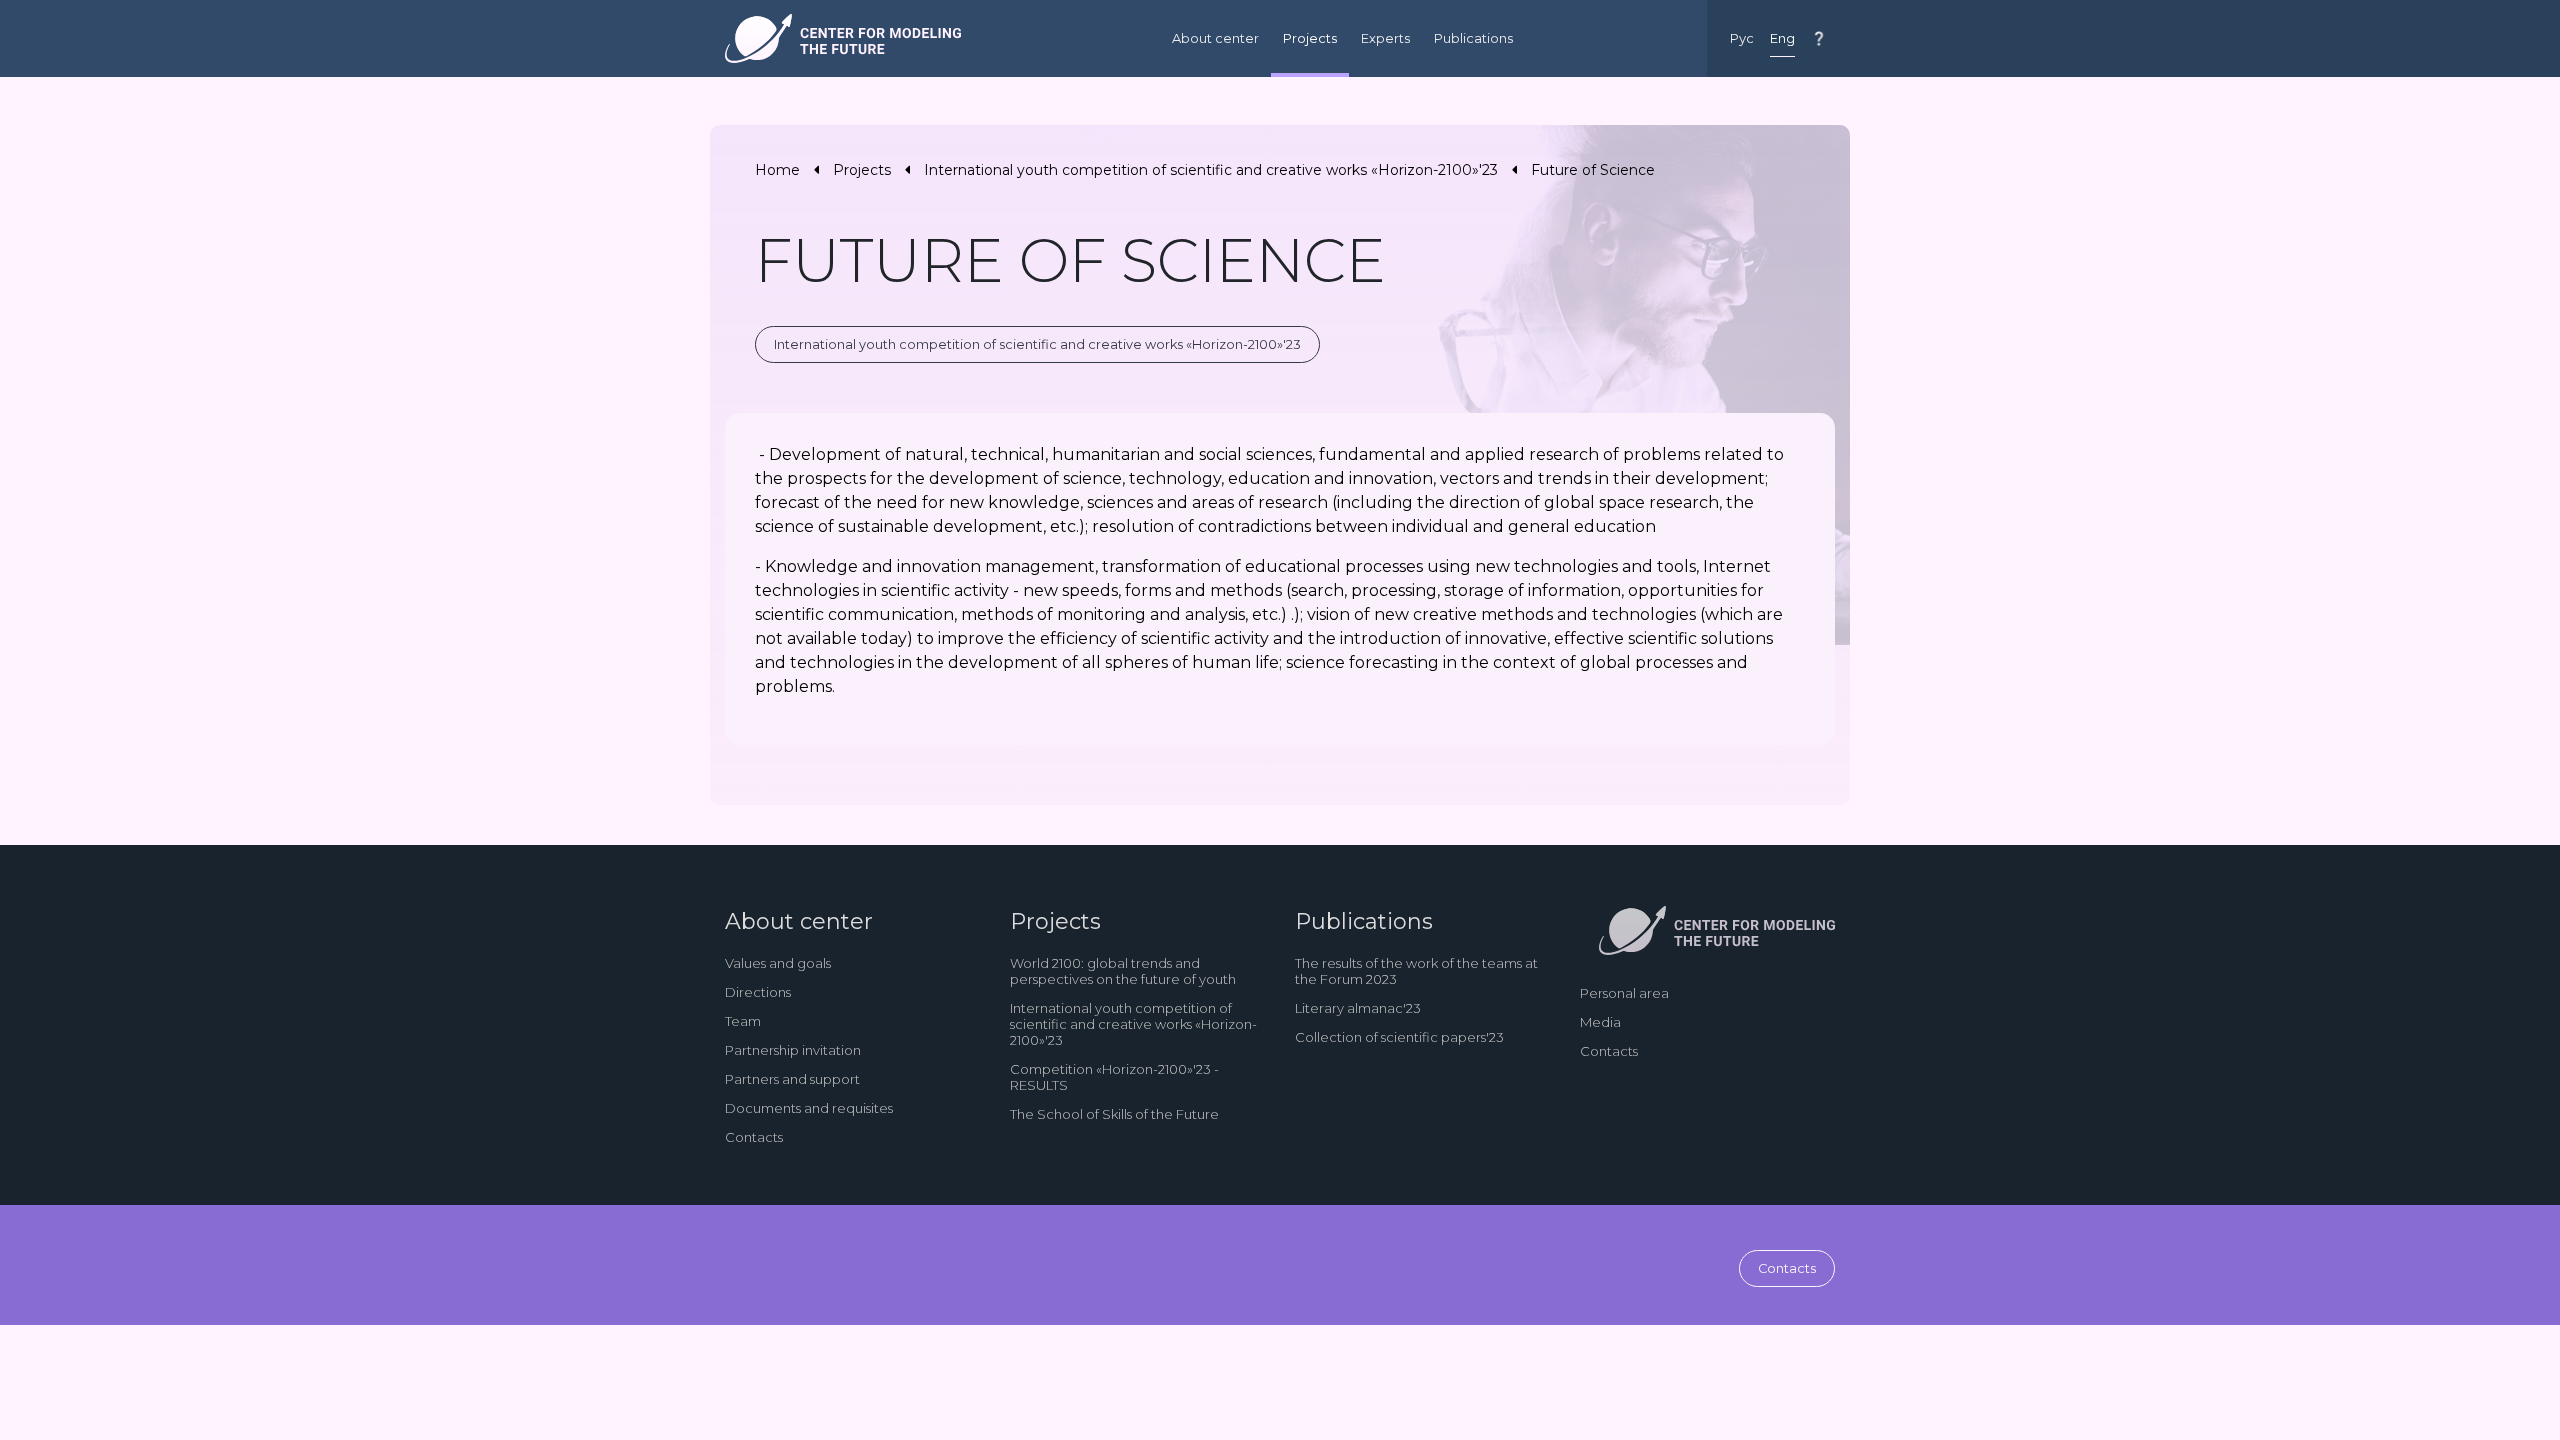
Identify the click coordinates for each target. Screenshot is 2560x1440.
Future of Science (1593, 170)
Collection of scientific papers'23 (1399, 1037)
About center (1215, 38)
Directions (758, 992)
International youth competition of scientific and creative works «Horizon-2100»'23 (1211, 170)
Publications (1473, 38)
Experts (1385, 38)
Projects (1310, 38)
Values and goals (778, 963)
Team (743, 1021)
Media (1600, 1022)
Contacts (754, 1137)
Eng (1782, 38)
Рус (1742, 38)
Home (777, 170)
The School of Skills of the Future (1114, 1114)
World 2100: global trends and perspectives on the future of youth (1123, 971)
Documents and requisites (809, 1108)
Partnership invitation (793, 1050)
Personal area (1624, 993)
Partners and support (792, 1079)
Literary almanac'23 (1358, 1008)
